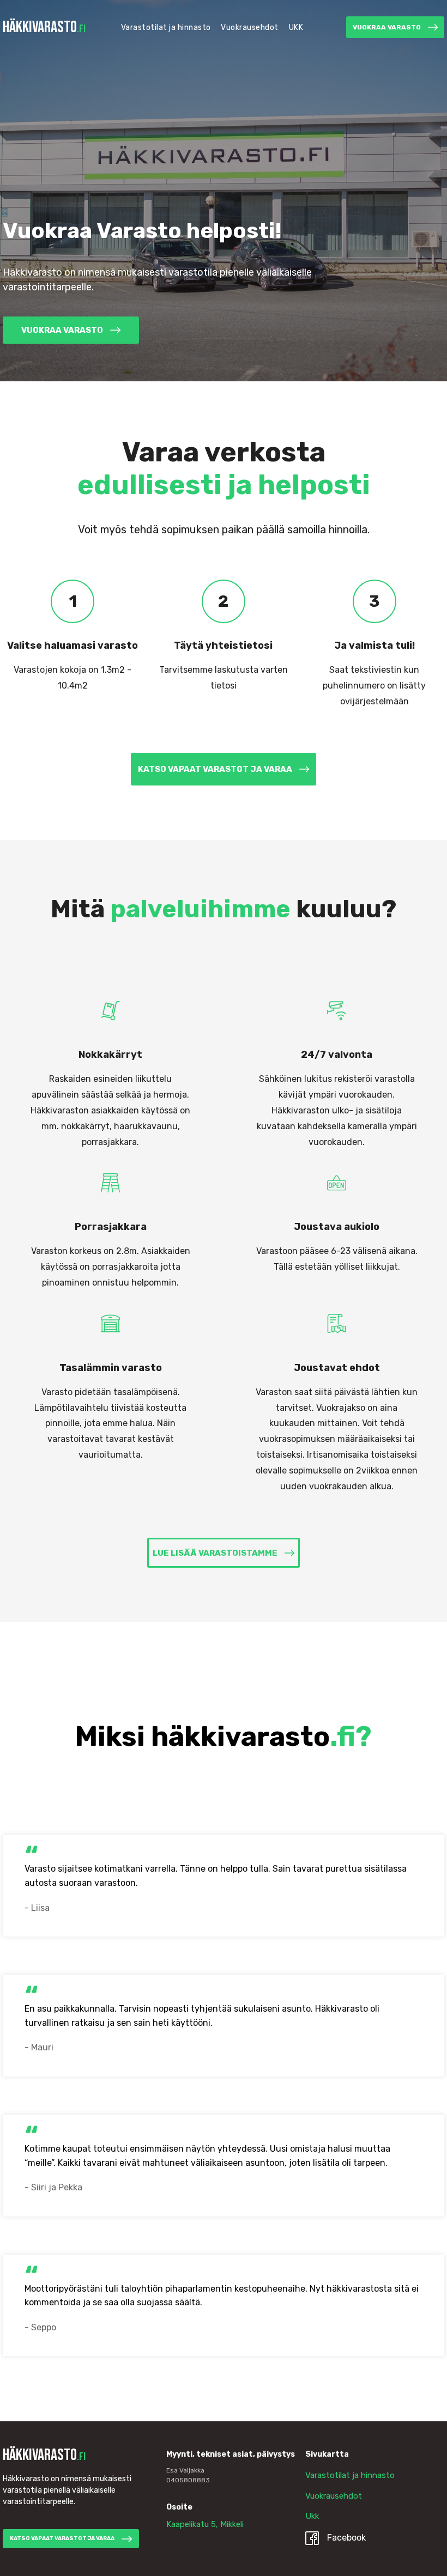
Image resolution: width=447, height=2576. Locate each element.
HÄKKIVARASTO (44, 27)
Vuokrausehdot (250, 28)
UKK (296, 28)
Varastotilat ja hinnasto (166, 28)
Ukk (312, 2516)
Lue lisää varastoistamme (215, 1553)
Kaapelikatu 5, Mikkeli (205, 2524)
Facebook (346, 2538)
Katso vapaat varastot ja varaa (215, 769)
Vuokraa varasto (387, 27)
